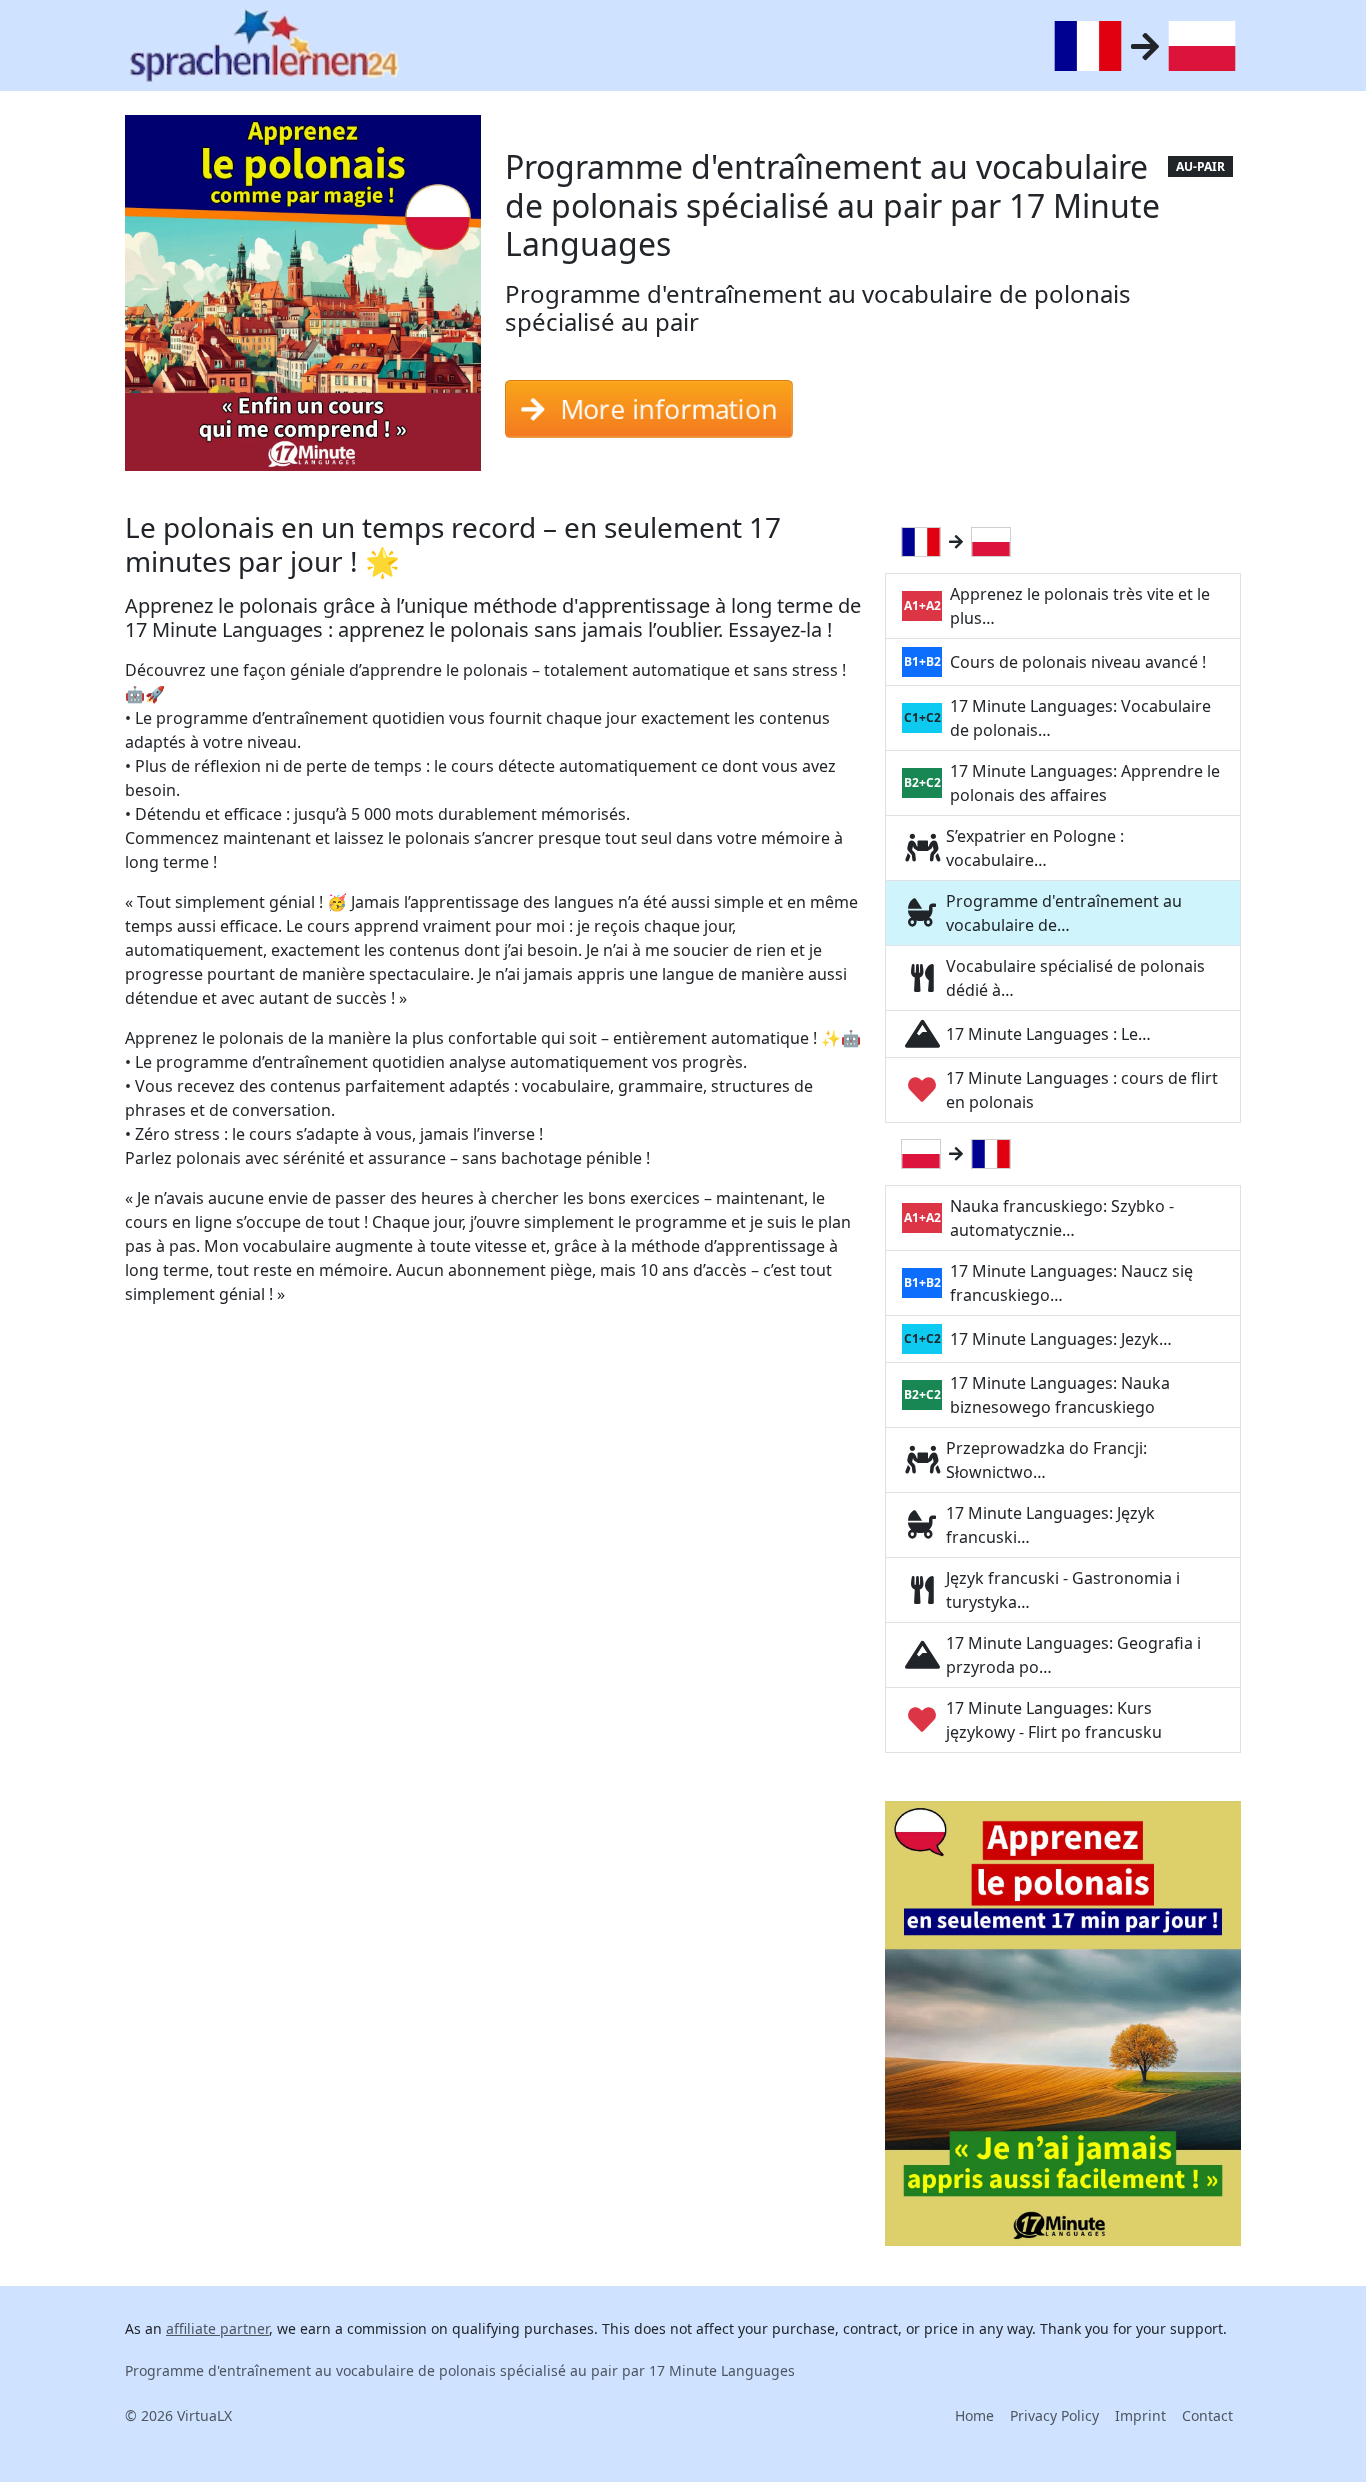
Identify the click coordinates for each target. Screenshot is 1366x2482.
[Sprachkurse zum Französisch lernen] (925, 542)
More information (670, 408)
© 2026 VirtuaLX (178, 2415)
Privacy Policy (1054, 2415)
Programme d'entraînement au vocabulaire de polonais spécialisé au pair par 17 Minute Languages (460, 2370)
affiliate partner (217, 2328)
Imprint (1140, 2415)
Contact (1207, 2415)
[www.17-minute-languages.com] (264, 45)
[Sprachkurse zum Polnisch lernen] (995, 542)
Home (974, 2415)
